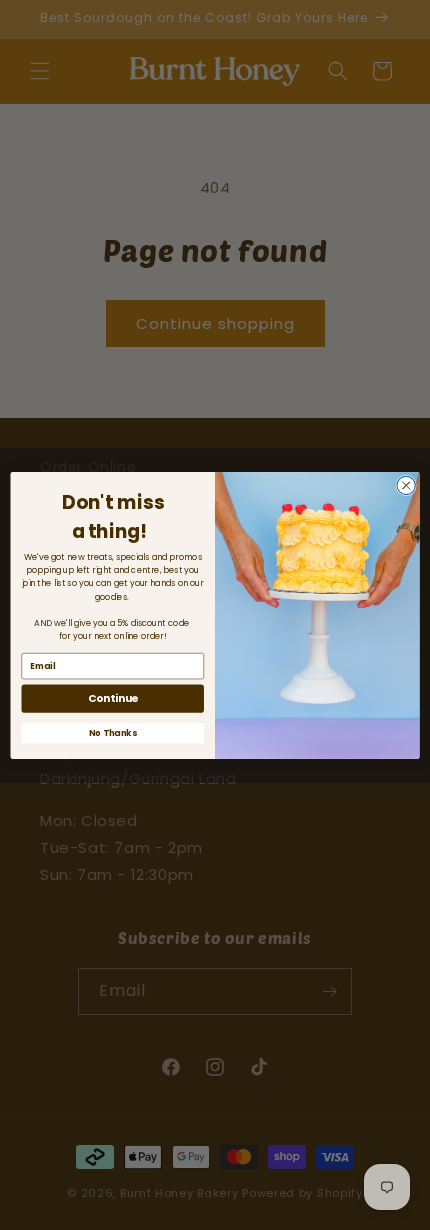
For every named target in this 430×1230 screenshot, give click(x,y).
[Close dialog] (406, 485)
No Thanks (112, 732)
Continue (113, 698)
